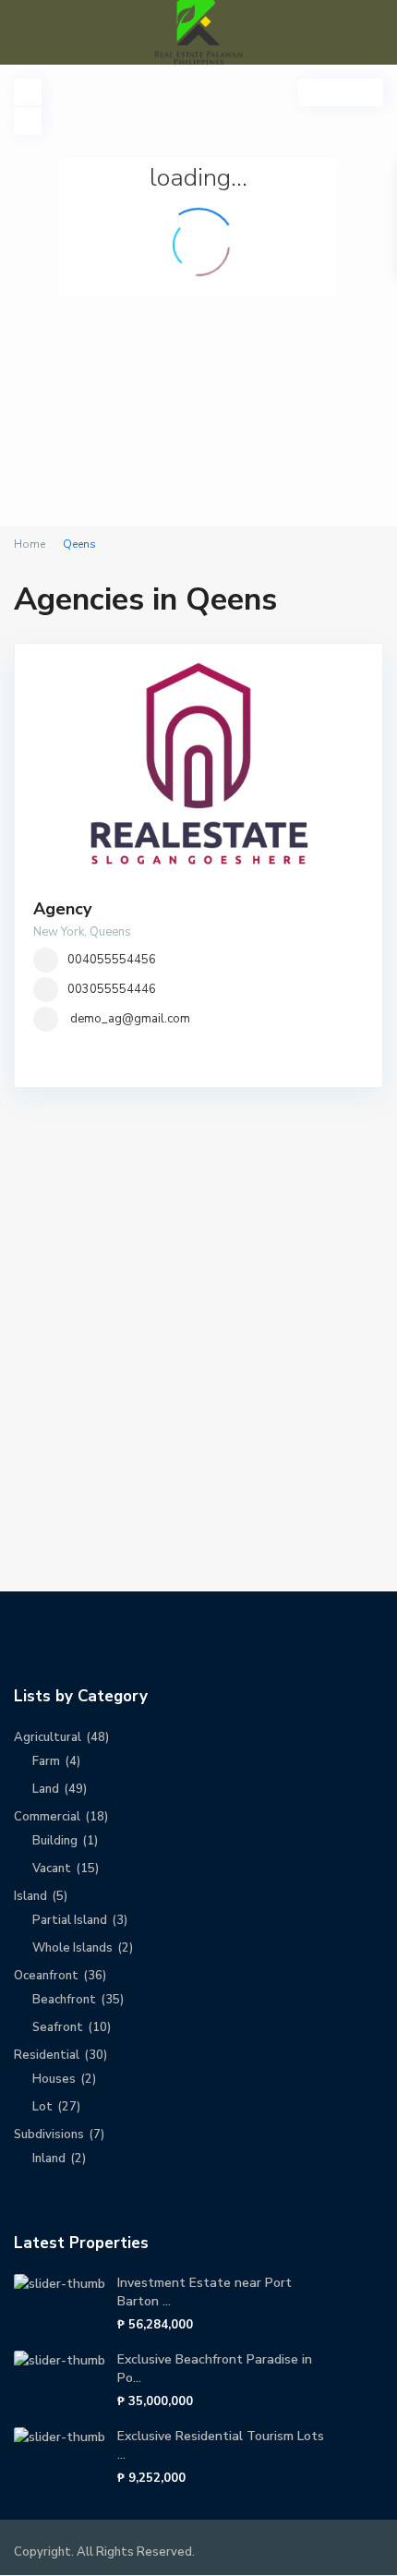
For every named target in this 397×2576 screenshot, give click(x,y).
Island (30, 1896)
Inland (49, 2159)
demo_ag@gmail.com (130, 1019)
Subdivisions (49, 2135)
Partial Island (70, 1920)
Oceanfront (46, 1976)
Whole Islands (72, 1948)
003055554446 (112, 989)
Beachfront (64, 2000)
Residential (47, 2055)
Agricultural (48, 1737)
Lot (42, 2107)
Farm (46, 1761)
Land (46, 1789)
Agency (62, 909)
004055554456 (112, 960)
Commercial (47, 1817)
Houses (54, 2079)
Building (55, 1841)
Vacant (52, 1869)
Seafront (58, 2027)
